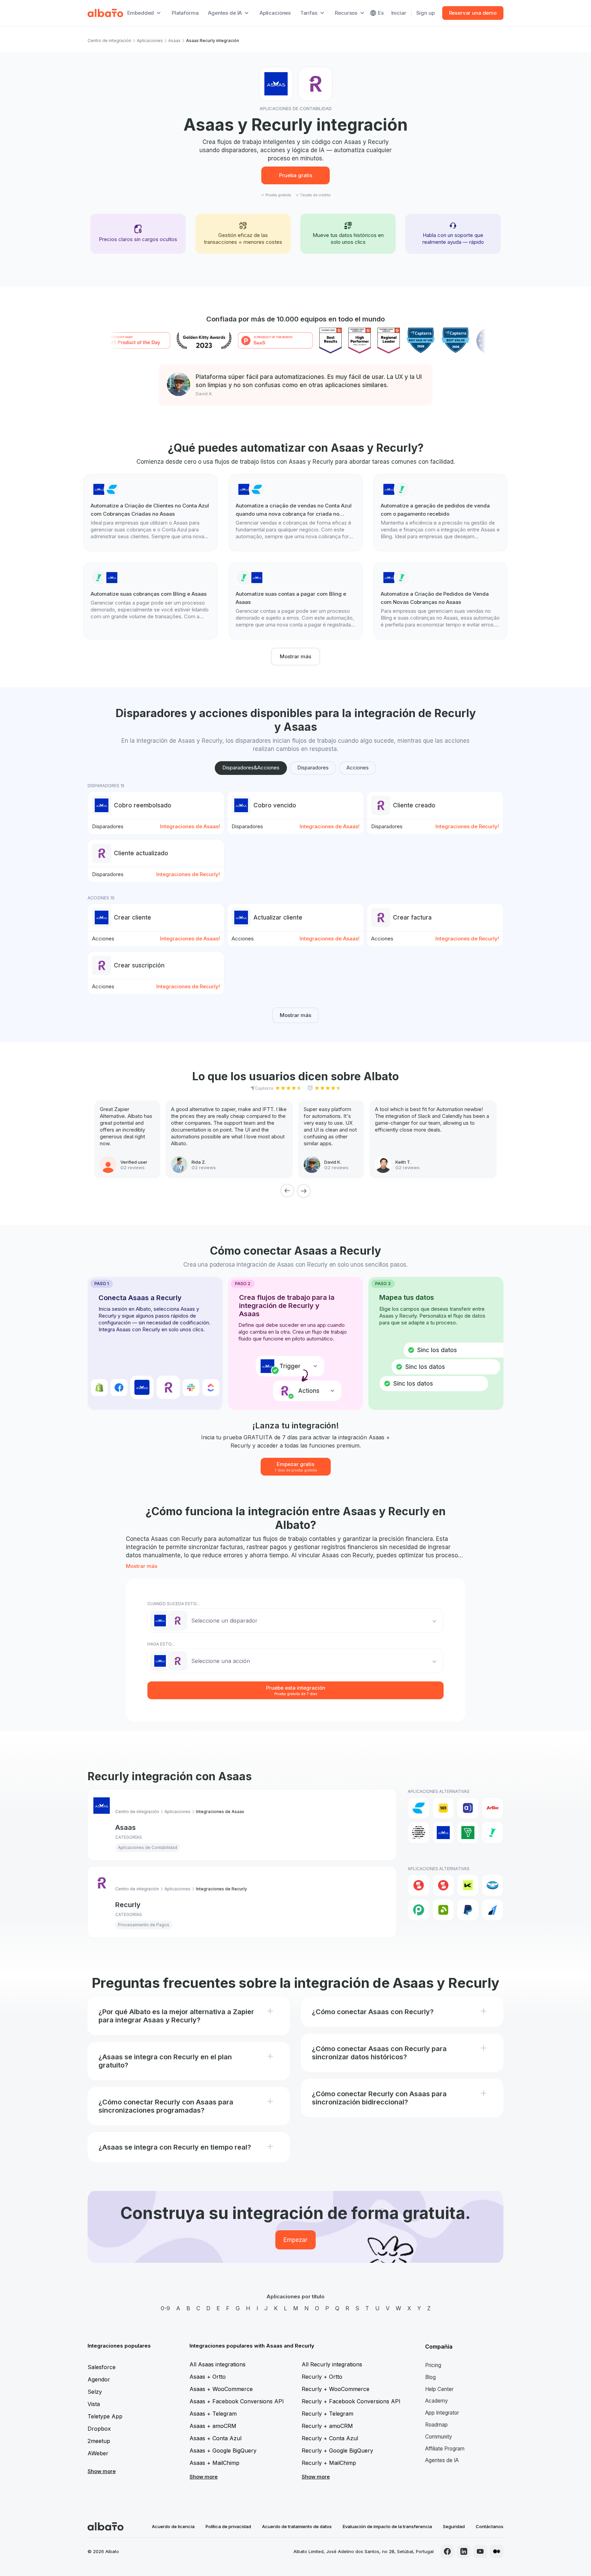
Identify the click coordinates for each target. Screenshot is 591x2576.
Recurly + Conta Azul (330, 2438)
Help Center (439, 2389)
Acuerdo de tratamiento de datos (297, 2526)
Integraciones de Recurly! (467, 826)
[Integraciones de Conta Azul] (419, 1808)
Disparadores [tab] (313, 768)
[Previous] (287, 1191)
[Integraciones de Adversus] (468, 1808)
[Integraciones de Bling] (492, 1833)
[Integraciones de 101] (443, 1808)
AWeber (98, 2453)
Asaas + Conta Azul (215, 2438)
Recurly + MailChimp (329, 2463)
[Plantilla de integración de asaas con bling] (441, 513)
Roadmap (436, 2425)
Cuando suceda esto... (173, 1604)
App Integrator (442, 2413)
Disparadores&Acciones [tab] (251, 768)
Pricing (433, 2365)
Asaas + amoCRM (213, 2426)
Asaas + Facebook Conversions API (237, 2401)
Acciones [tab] (358, 768)
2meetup (99, 2441)
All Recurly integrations (332, 2364)
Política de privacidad (228, 2526)
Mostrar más (295, 656)
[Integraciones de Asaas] (443, 1833)
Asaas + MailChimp (214, 2463)
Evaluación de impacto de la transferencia (387, 2526)
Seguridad (454, 2526)
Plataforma (185, 13)
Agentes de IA (442, 2460)
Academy (437, 2401)
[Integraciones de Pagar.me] (443, 1910)
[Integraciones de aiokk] (419, 1833)
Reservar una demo (473, 13)
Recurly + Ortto (322, 2377)
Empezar (295, 2240)
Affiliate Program (445, 2449)
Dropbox (99, 2429)
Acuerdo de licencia (173, 2526)
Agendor (99, 2379)
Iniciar (399, 13)
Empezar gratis (296, 1467)
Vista (94, 2404)
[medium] (497, 2551)
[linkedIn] (464, 2551)
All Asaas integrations (218, 2364)
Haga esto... (161, 1644)
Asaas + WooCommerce (221, 2389)
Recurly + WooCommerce (336, 2389)
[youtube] (480, 2551)
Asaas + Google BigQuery (223, 2450)
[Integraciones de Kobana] (468, 1885)
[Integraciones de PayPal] (468, 1910)
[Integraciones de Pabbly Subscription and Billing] (419, 1910)
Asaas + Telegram (213, 2414)
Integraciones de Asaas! (190, 826)
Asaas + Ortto (208, 2377)
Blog (430, 2377)
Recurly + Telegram (327, 2414)
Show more (102, 2471)
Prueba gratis (296, 175)
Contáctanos (490, 2526)
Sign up (425, 13)
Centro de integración (109, 41)
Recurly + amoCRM (327, 2426)
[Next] (304, 1191)
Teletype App (105, 2416)
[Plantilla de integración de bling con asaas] (150, 597)
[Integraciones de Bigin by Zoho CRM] (468, 1833)
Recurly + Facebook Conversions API (351, 2401)
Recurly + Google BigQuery (337, 2450)
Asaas (174, 41)
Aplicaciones (275, 13)
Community (439, 2437)
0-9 (165, 2308)
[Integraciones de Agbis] (492, 1808)
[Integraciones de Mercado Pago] (492, 1885)
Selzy (95, 2392)
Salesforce (102, 2367)
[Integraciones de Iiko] (419, 1885)
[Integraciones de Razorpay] (492, 1910)
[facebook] (447, 2551)
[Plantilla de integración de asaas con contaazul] (150, 513)
